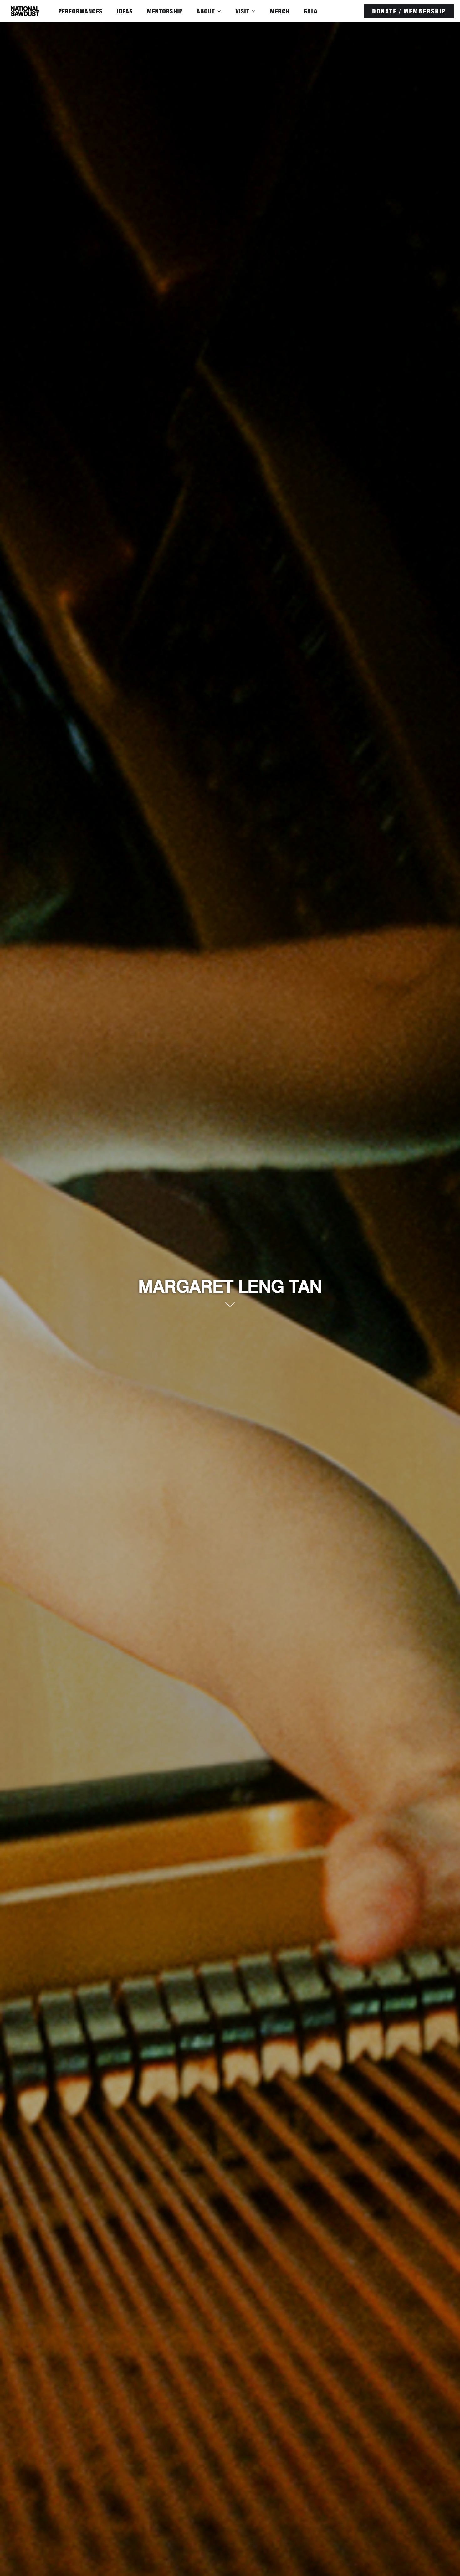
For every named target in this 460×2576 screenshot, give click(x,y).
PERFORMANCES (80, 11)
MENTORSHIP (165, 11)
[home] (25, 11)
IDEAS (125, 11)
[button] (209, 11)
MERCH (280, 11)
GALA (310, 11)
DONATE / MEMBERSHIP (409, 11)
